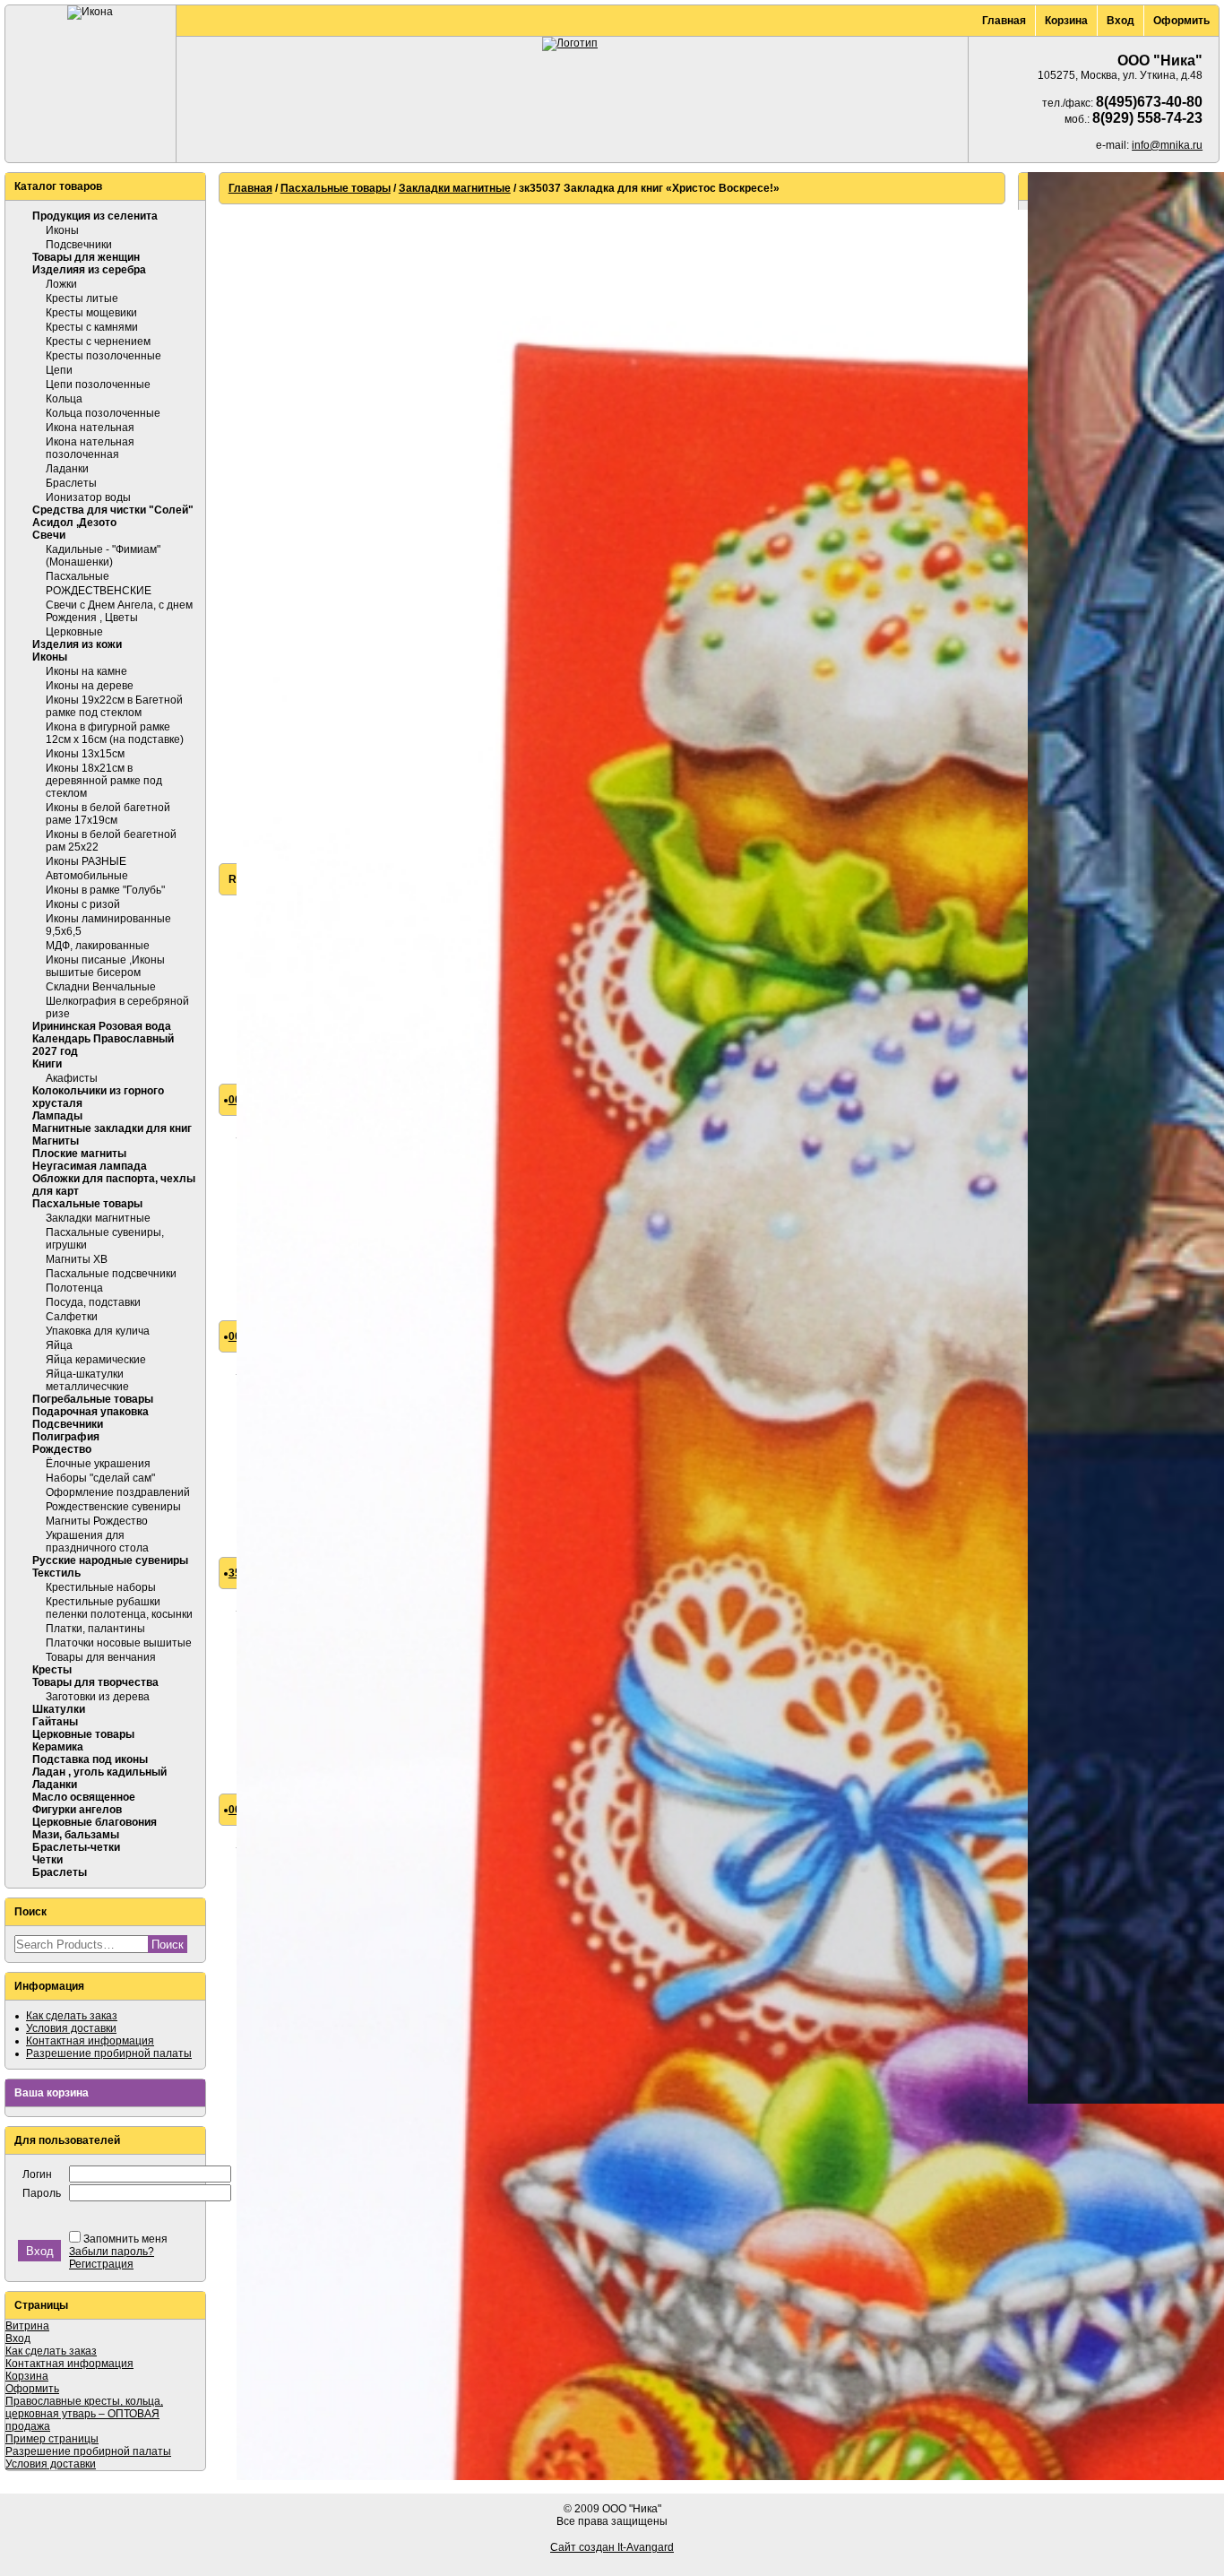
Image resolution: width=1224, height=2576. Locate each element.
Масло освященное (84, 1797)
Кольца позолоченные (103, 413)
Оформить (1181, 21)
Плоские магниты (79, 1154)
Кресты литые (82, 298)
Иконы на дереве (90, 686)
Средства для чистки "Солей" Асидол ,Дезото (113, 516)
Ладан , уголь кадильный (99, 1772)
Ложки (61, 284)
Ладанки (67, 469)
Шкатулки (59, 1709)
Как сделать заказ (72, 2016)
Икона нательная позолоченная (90, 448)
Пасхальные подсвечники (111, 1274)
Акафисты (72, 1078)
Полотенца (74, 1288)
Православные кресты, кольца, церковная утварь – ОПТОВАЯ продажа (84, 2414)
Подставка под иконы (90, 1759)
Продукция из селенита (95, 216)
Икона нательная (90, 428)
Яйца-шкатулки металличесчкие (87, 1380)
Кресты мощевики (91, 313)
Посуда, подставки (93, 1302)
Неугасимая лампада (90, 1166)
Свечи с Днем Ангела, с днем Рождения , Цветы (119, 611)
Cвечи (49, 535)
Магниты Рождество (97, 1521)
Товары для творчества (95, 1682)
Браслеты (71, 483)
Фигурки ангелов (77, 1810)
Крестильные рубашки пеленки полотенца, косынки (119, 1608)
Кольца (64, 399)
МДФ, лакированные (98, 946)
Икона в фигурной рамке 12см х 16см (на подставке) (115, 733)
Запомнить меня (125, 2239)
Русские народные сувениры (110, 1560)
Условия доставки (71, 2028)
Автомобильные (87, 876)
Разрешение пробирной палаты (109, 2053)
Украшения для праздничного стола (97, 1542)
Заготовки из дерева (98, 1697)
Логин (37, 2174)
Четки (47, 1860)
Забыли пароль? (112, 2252)
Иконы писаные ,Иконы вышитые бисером (105, 966)
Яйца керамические (96, 1360)
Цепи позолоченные (98, 385)
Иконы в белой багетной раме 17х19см (108, 814)
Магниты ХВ (77, 1259)
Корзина (1066, 21)
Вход (1121, 21)
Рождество (62, 1449)
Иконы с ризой (83, 904)
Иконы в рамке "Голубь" (105, 890)
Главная (1004, 21)
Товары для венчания (101, 1657)
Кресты (52, 1670)
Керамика (58, 1747)
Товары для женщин (86, 257)
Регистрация (101, 2264)
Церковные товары (83, 1734)
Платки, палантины (95, 1629)
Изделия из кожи (77, 644)
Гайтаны (55, 1722)
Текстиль (56, 1573)
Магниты (56, 1141)
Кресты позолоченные (103, 356)
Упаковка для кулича (98, 1331)
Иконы (62, 230)
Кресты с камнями (92, 327)
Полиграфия (66, 1437)
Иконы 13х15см (85, 754)
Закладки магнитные (98, 1218)
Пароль (42, 2193)
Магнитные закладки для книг (112, 1128)
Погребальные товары (93, 1399)
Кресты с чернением (98, 341)
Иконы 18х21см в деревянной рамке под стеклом (104, 781)
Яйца (59, 1345)
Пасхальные (78, 576)
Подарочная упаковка (91, 1412)
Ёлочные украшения (98, 1464)
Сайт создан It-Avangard (612, 2547)
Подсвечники (79, 245)
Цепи (59, 370)
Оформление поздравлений (118, 1492)
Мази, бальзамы (76, 1835)
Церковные (74, 632)
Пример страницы (52, 2439)
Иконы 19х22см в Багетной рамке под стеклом (114, 706)
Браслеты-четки (76, 1847)
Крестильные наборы (101, 1587)
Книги (47, 1064)
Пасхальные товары (87, 1204)
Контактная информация (90, 2041)
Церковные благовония (95, 1822)
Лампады (57, 1116)
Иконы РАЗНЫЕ (86, 861)
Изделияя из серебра (89, 270)
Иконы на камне (86, 671)
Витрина (27, 2326)
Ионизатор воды (88, 497)
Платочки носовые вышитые (119, 1643)
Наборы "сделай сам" (100, 1478)
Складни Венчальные (101, 987)
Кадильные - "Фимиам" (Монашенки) (103, 556)
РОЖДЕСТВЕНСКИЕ (99, 591)
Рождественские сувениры (113, 1507)
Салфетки (72, 1317)
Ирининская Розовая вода (102, 1026)
